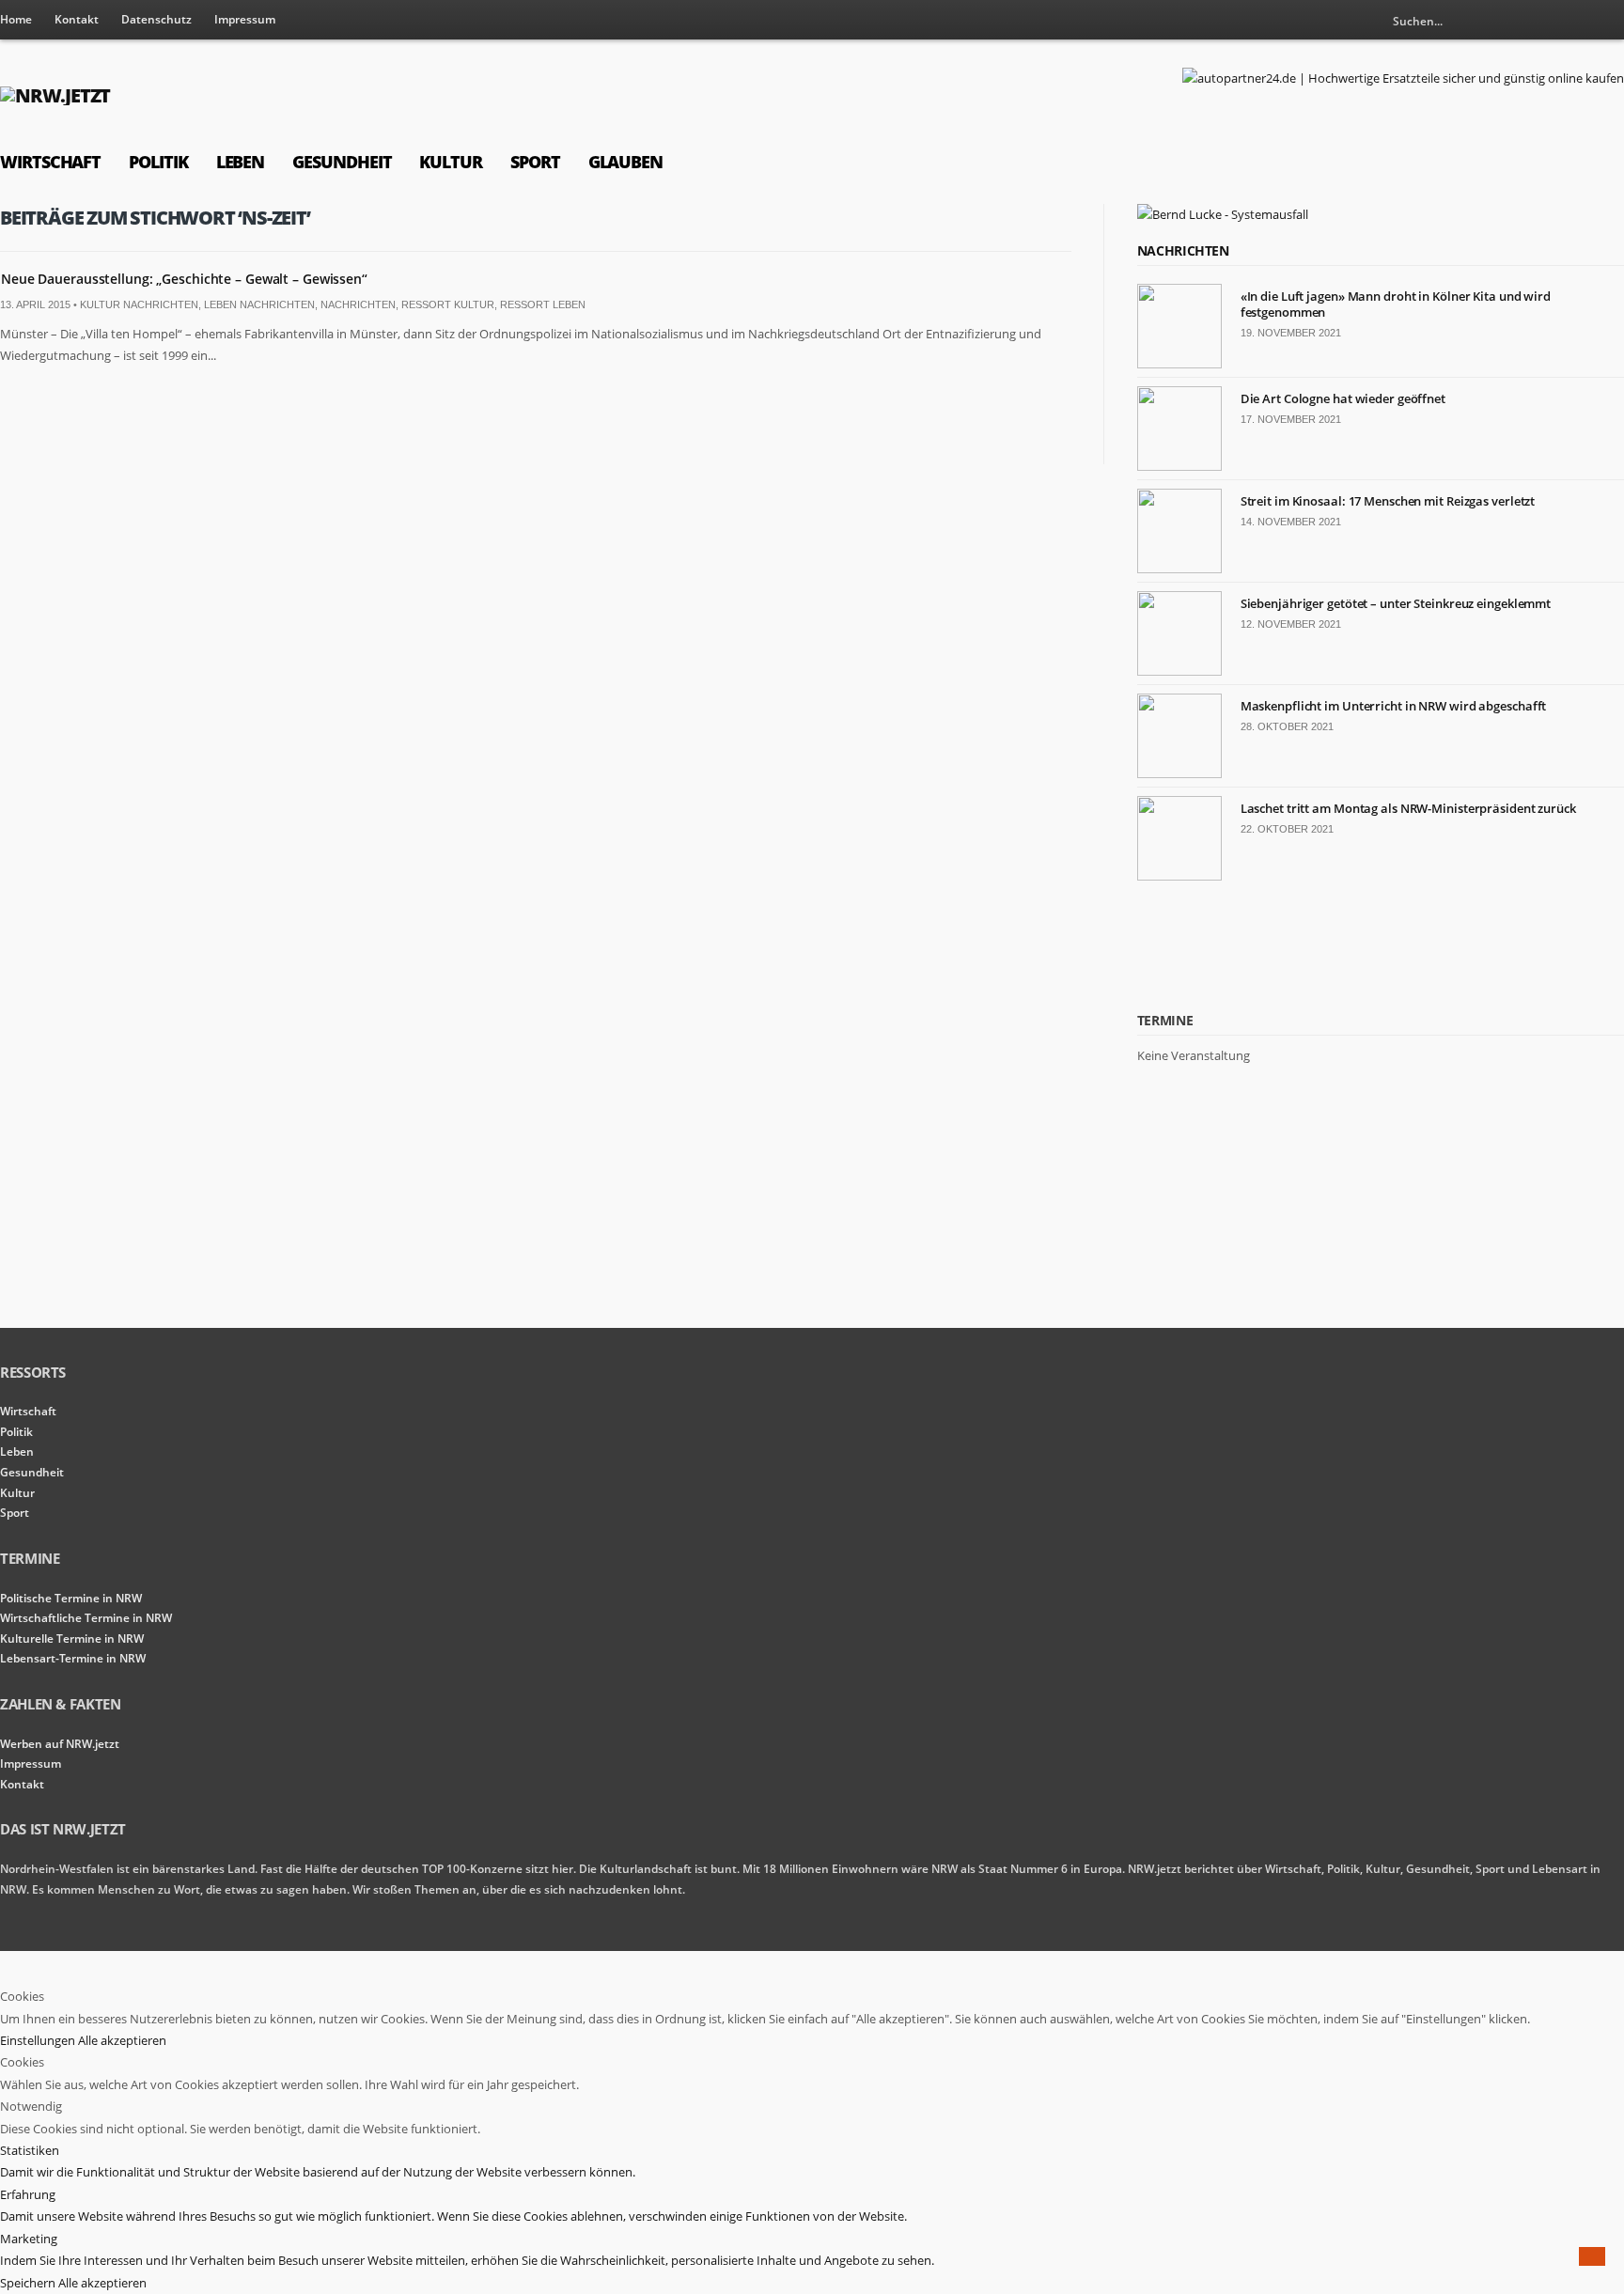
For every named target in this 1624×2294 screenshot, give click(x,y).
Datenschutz (156, 19)
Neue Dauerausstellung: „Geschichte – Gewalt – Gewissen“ (184, 279)
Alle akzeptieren (122, 2040)
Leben (241, 162)
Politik (158, 162)
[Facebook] (1610, 21)
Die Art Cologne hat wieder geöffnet (1343, 398)
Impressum (245, 19)
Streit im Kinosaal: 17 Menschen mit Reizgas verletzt (1388, 501)
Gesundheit (342, 162)
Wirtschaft (50, 162)
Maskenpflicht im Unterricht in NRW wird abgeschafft (1394, 706)
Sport (535, 162)
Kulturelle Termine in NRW (72, 1639)
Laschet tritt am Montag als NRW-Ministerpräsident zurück (1408, 808)
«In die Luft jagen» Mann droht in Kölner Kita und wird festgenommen (1396, 304)
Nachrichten (358, 304)
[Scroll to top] (1592, 2256)
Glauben (625, 162)
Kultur (451, 162)
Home (16, 19)
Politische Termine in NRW (71, 1598)
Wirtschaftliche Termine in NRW (86, 1618)
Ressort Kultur (448, 304)
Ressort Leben (543, 304)
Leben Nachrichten (259, 304)
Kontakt (77, 19)
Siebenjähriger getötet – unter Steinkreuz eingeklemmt (1396, 603)
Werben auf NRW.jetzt (60, 1744)
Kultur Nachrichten (139, 304)
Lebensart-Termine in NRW (73, 1658)
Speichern (29, 2283)
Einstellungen (39, 2040)
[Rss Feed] (1579, 21)
